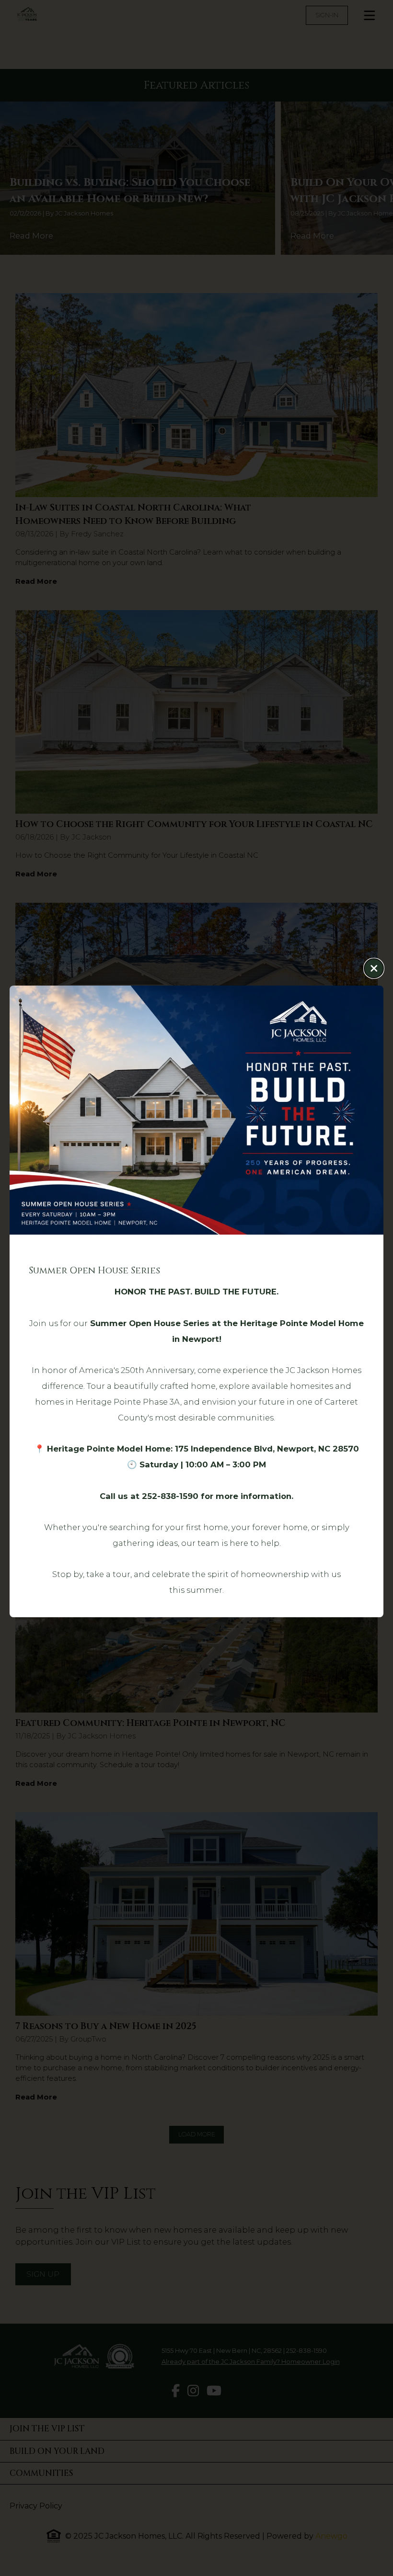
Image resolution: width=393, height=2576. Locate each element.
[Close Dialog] (374, 968)
